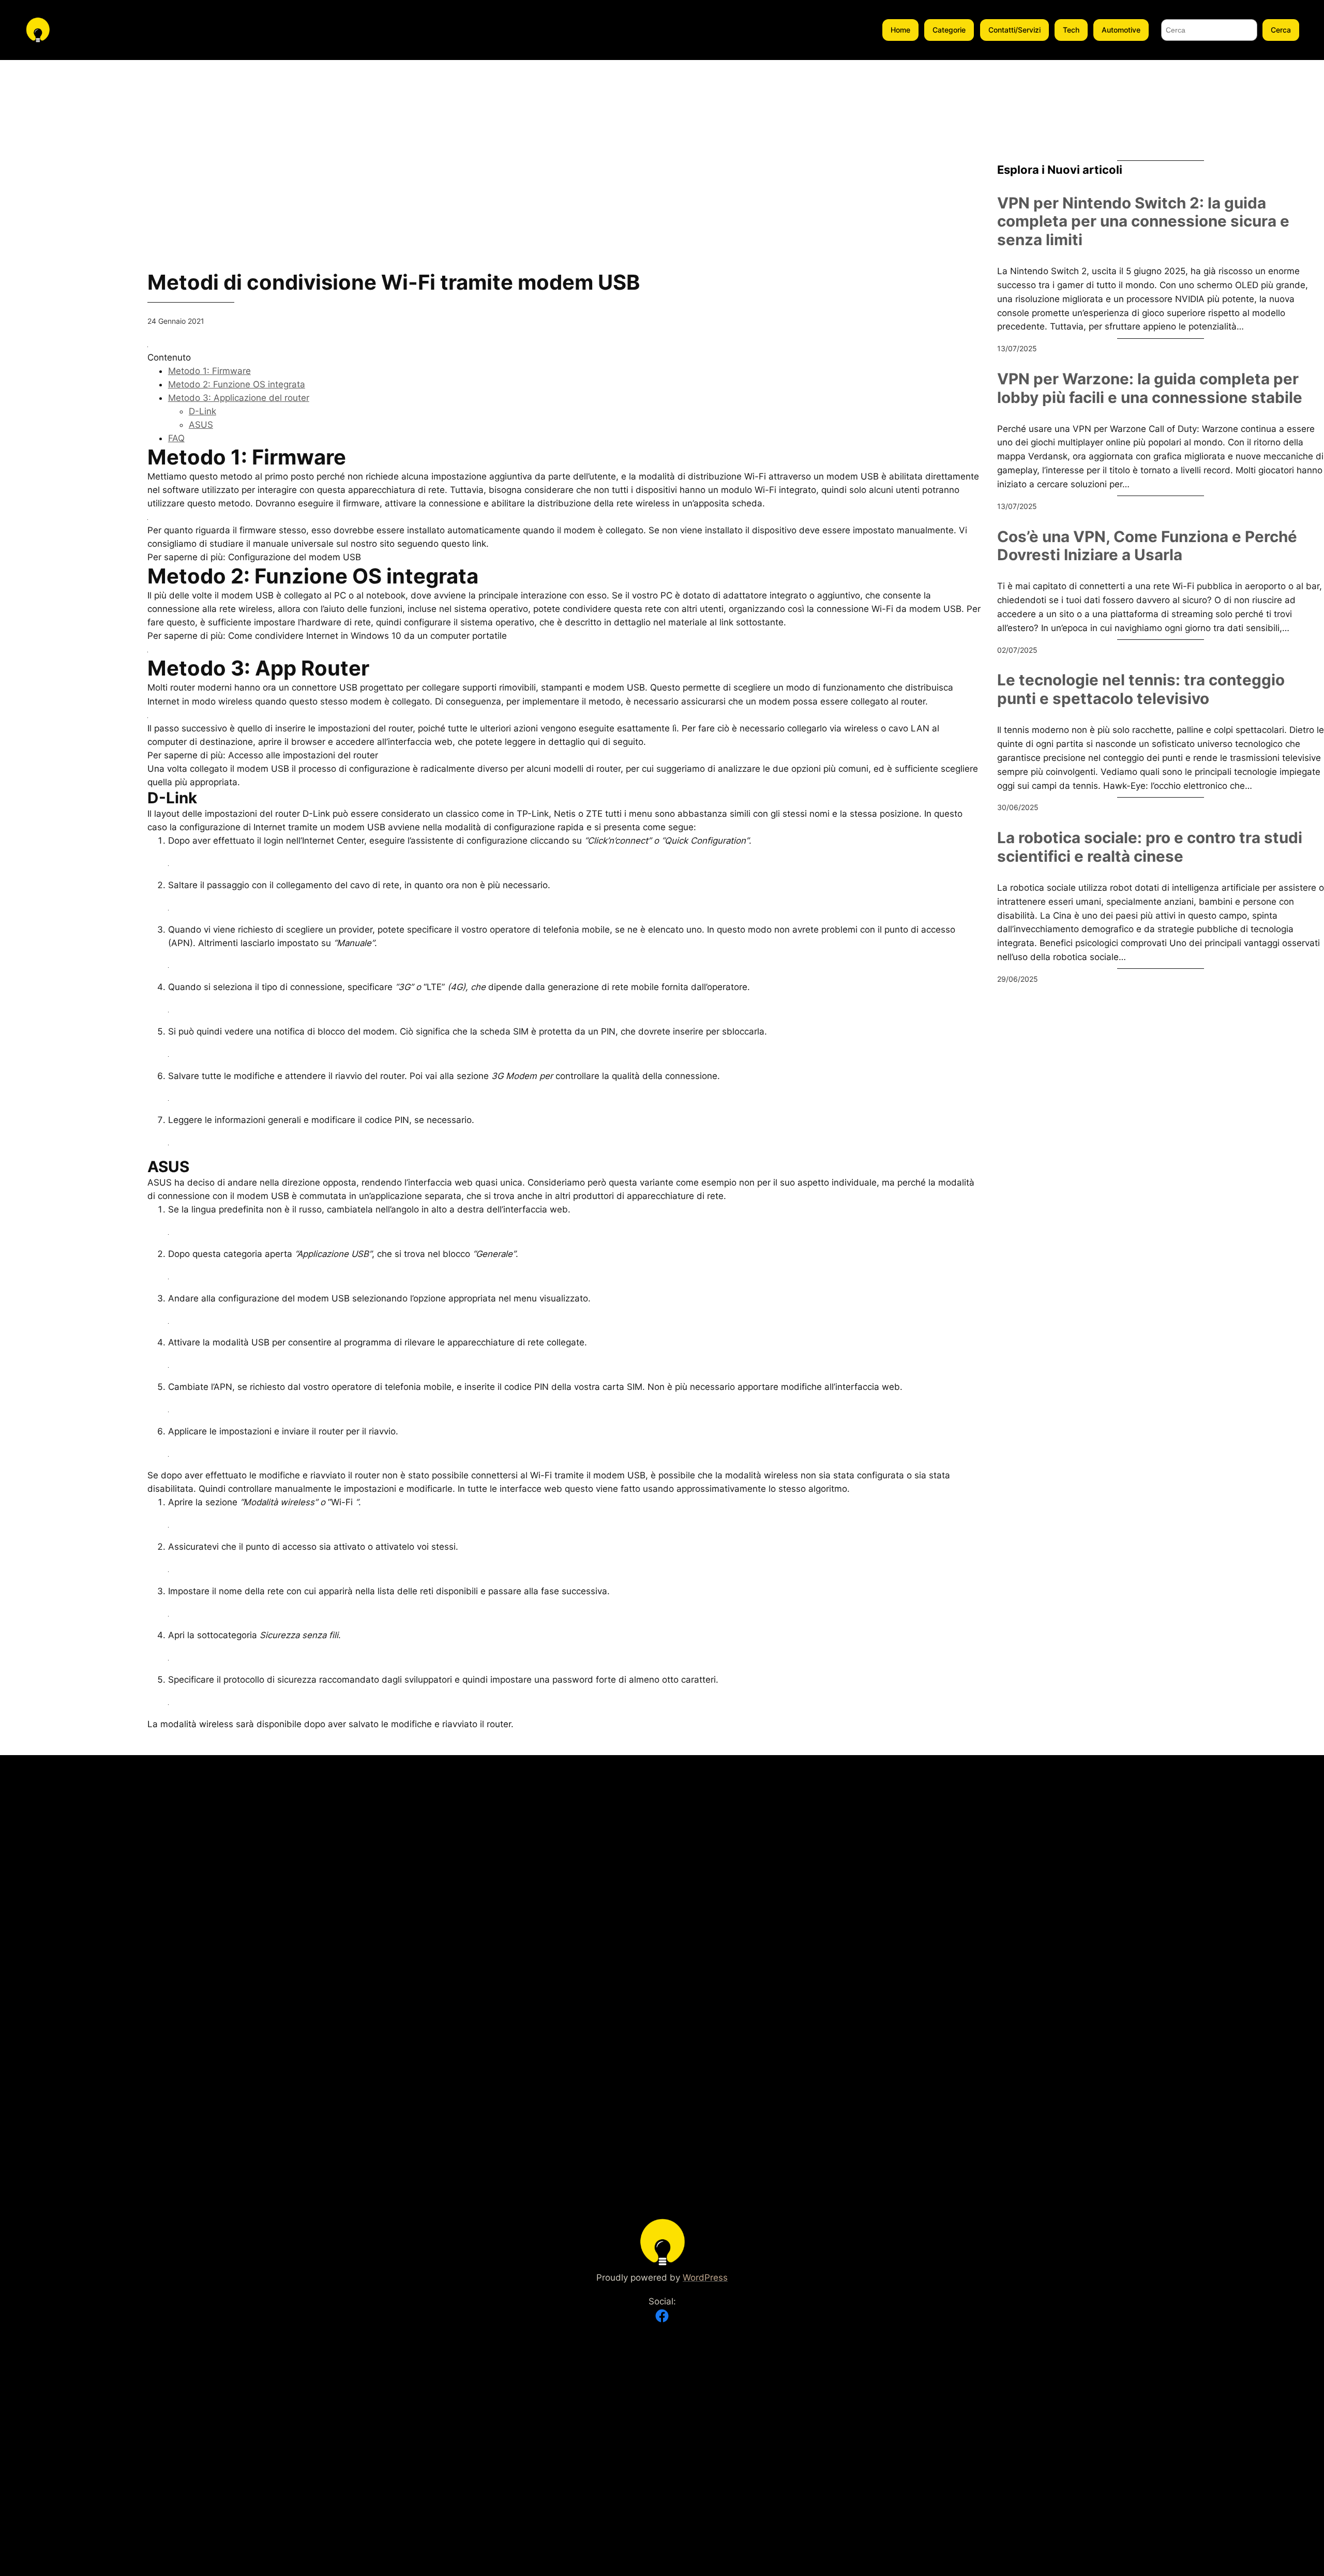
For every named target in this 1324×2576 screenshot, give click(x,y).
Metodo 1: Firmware (209, 371)
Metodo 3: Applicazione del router (239, 398)
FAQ (176, 438)
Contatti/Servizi (1014, 30)
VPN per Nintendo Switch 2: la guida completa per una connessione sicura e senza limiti (1143, 221)
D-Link (202, 411)
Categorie (949, 30)
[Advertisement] (65, 215)
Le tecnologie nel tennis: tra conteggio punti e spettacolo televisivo (1141, 689)
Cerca (1281, 30)
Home (900, 30)
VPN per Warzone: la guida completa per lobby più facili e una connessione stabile (1150, 388)
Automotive (1121, 30)
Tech (1071, 30)
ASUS (201, 425)
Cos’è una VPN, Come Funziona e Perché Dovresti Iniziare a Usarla (1147, 546)
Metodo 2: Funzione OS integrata (237, 384)
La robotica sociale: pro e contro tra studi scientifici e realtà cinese (1150, 847)
